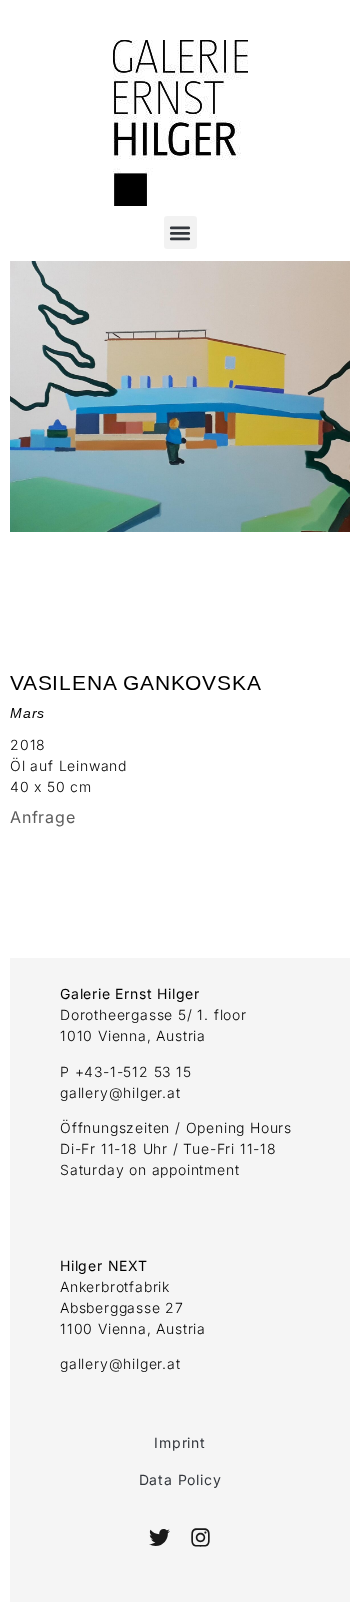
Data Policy (180, 1479)
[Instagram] (199, 1537)
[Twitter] (159, 1537)
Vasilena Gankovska (135, 682)
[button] (180, 232)
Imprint (180, 1442)
